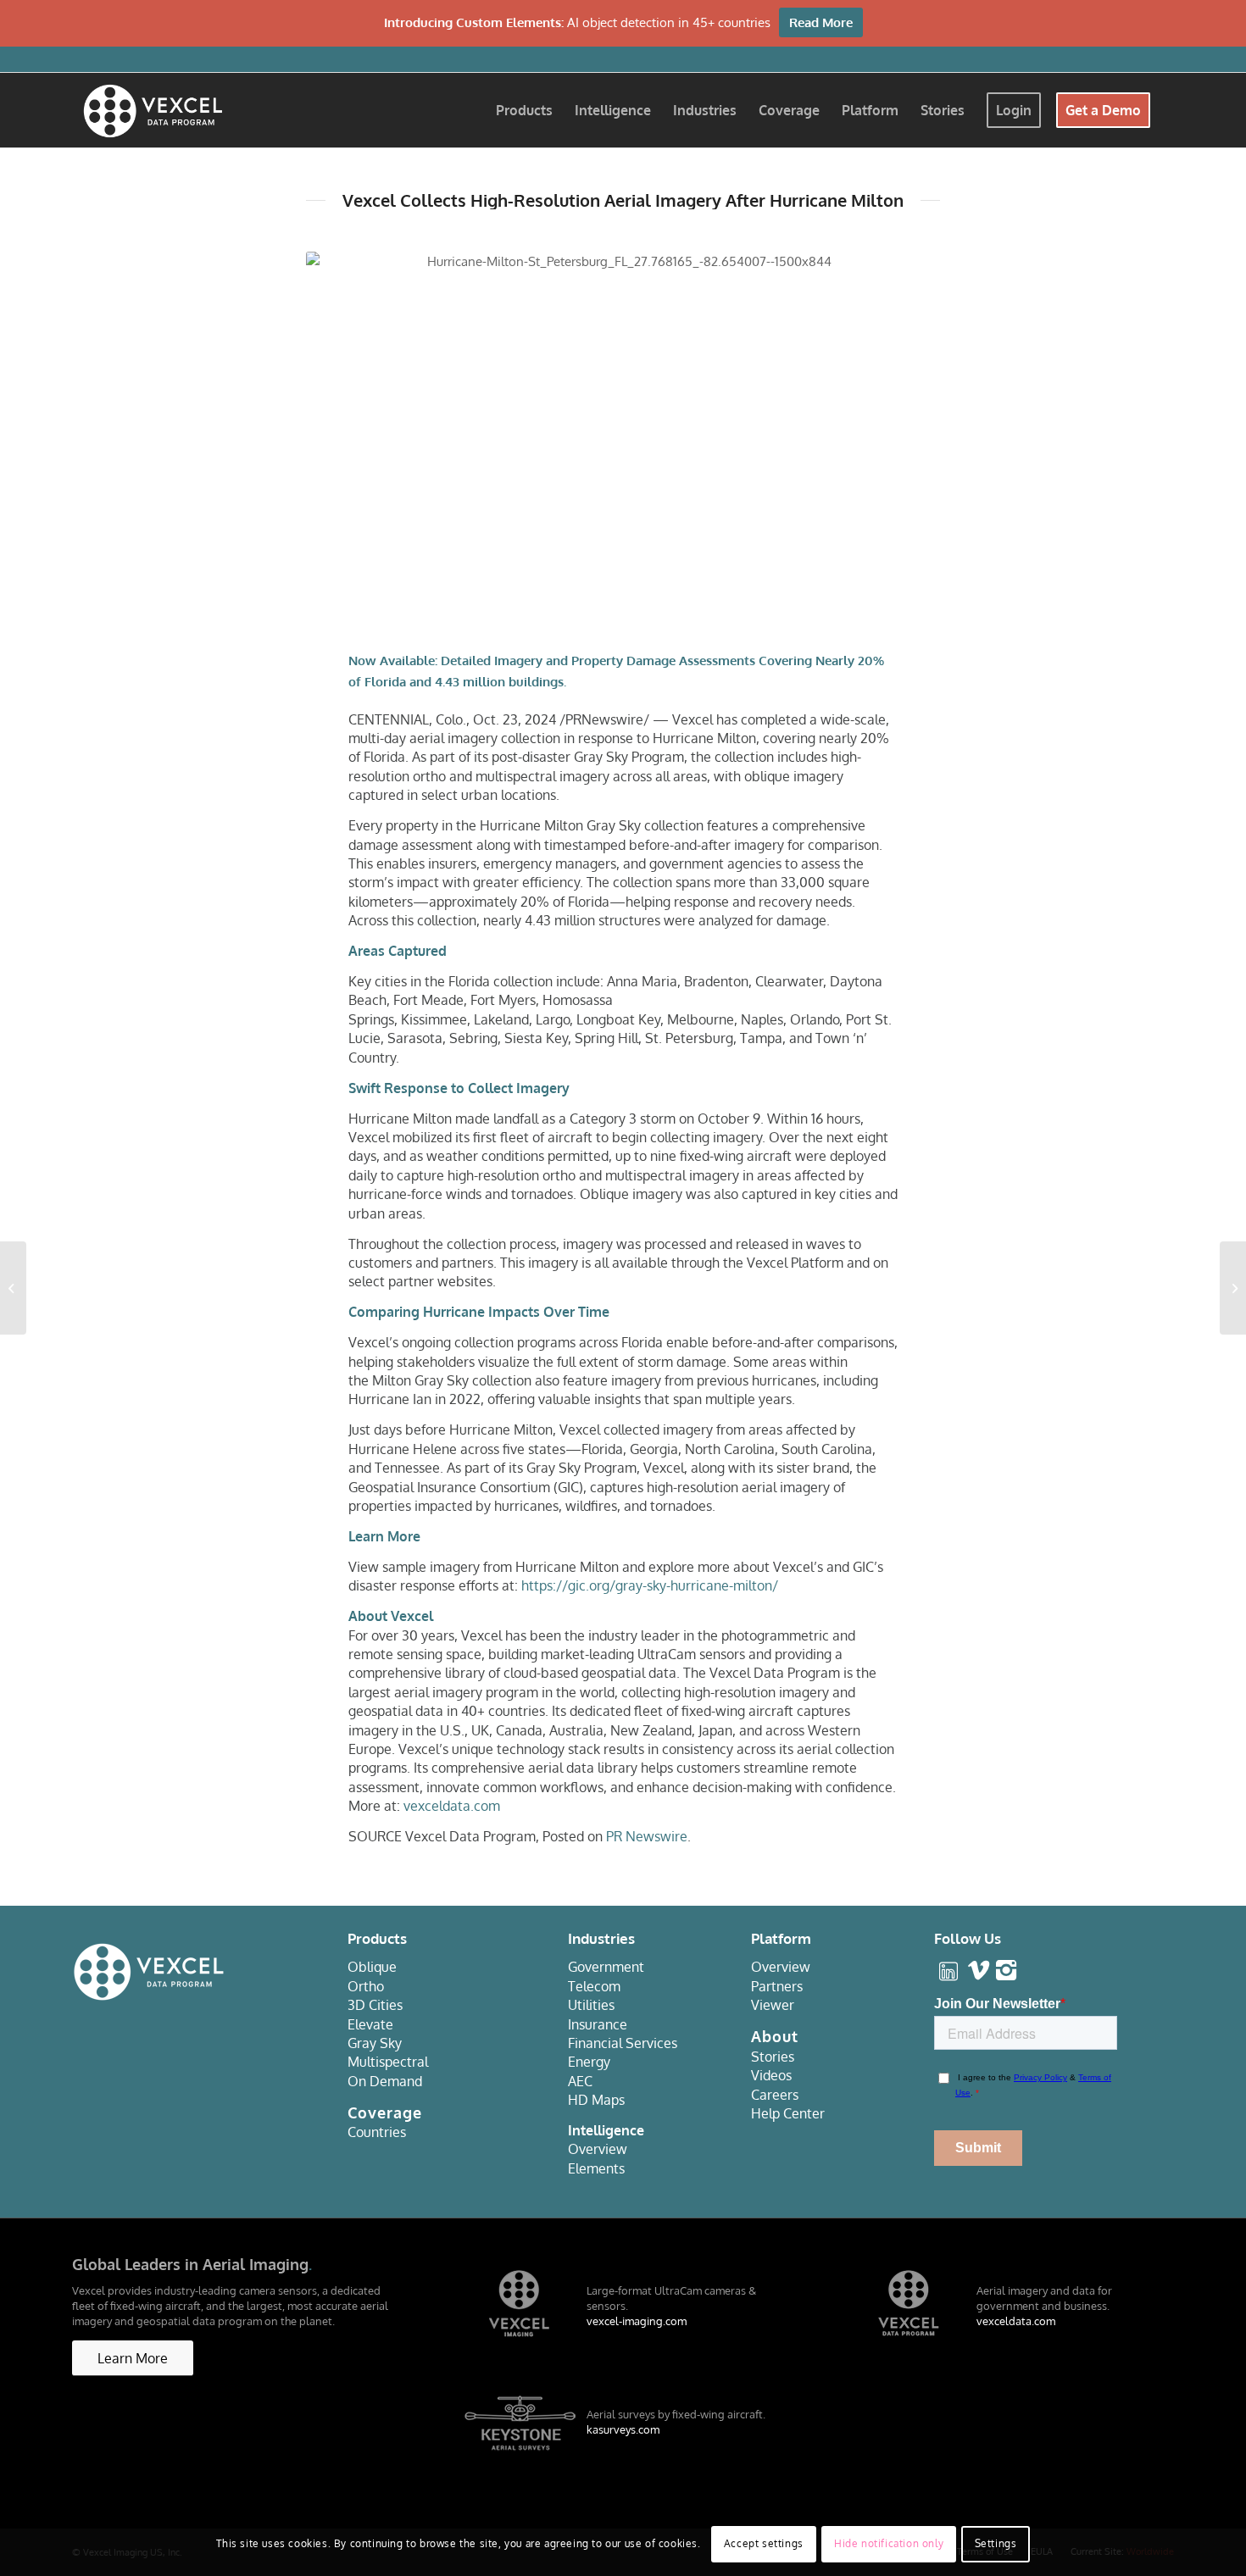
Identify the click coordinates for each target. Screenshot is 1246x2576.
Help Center (788, 2113)
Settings (996, 2543)
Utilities (591, 2005)
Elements (596, 2168)
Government (606, 1967)
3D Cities (375, 2005)
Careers (775, 2095)
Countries (377, 2132)
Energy (589, 2062)
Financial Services (623, 2043)
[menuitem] (524, 110)
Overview (598, 2149)
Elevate (370, 2024)
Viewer (773, 2005)
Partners (777, 1986)
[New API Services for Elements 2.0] (1233, 1288)
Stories (773, 2057)
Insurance (598, 2024)
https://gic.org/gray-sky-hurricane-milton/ (650, 1585)
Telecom (594, 1986)
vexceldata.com (452, 1806)
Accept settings (764, 2543)
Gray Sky (375, 2043)
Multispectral (388, 2062)
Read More (821, 22)
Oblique (372, 1967)
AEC (580, 2081)
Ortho (366, 1986)
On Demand (385, 2081)
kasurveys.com (623, 2429)
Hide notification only (889, 2543)
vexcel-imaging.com (637, 2321)
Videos (771, 2075)
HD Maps (596, 2100)
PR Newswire (647, 1836)
